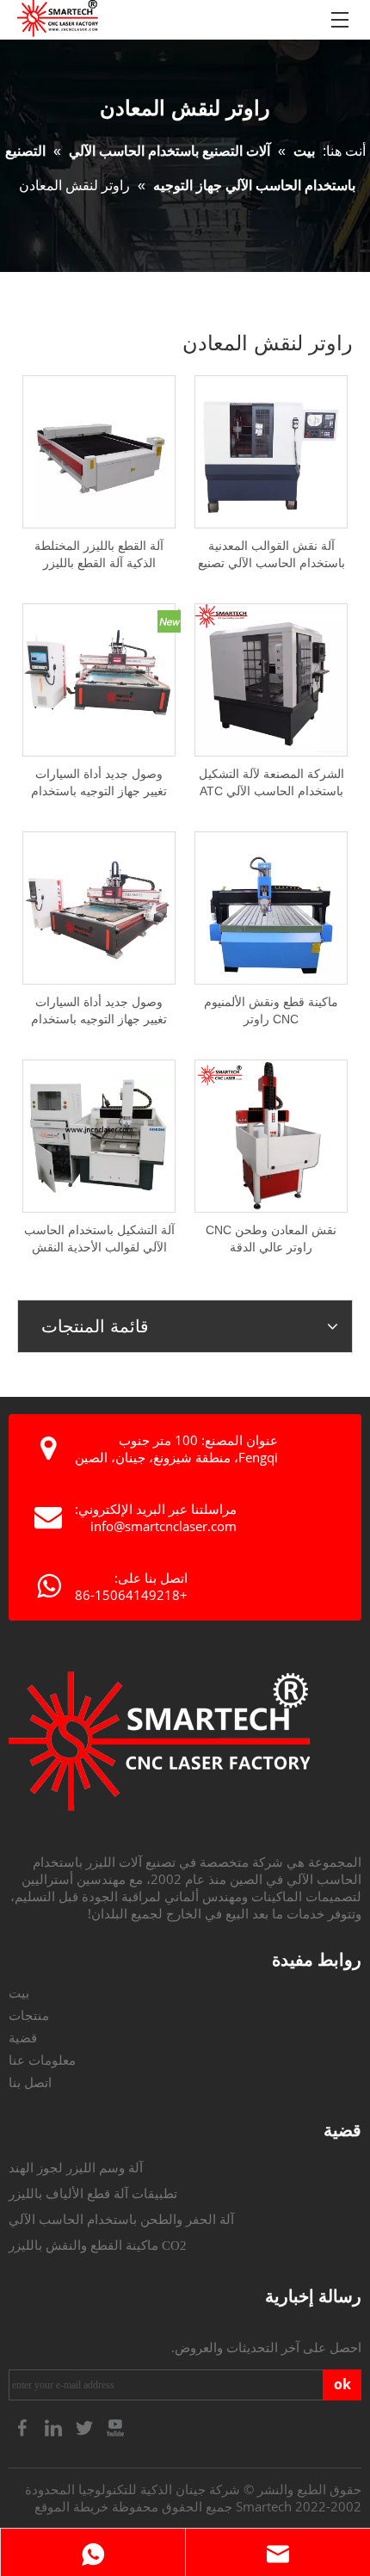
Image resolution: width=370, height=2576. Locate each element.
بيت (19, 1993)
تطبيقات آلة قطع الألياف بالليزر (93, 2194)
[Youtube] (115, 2427)
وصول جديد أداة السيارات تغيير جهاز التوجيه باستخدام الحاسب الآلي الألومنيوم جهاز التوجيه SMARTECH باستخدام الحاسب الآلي (99, 783)
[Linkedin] (55, 2427)
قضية (23, 2038)
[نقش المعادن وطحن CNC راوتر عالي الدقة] (271, 1135)
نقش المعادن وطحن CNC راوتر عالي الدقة (271, 1239)
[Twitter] (86, 2427)
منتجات (29, 2016)
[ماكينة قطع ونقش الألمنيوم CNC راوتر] (271, 907)
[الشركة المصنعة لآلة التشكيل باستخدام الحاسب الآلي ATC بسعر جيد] (271, 679)
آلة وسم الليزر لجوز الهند (76, 2168)
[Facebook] (24, 2427)
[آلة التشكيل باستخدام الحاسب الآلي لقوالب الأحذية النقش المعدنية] (99, 1135)
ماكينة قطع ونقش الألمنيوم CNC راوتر (271, 1010)
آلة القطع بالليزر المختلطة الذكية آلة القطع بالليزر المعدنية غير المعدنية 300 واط (99, 555)
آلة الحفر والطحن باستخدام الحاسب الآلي (121, 2220)
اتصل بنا (30, 2083)
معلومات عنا (42, 2060)
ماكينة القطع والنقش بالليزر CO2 (98, 2246)
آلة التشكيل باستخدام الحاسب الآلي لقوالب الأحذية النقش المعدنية (99, 1239)
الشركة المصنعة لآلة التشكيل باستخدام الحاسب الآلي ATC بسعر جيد (271, 783)
